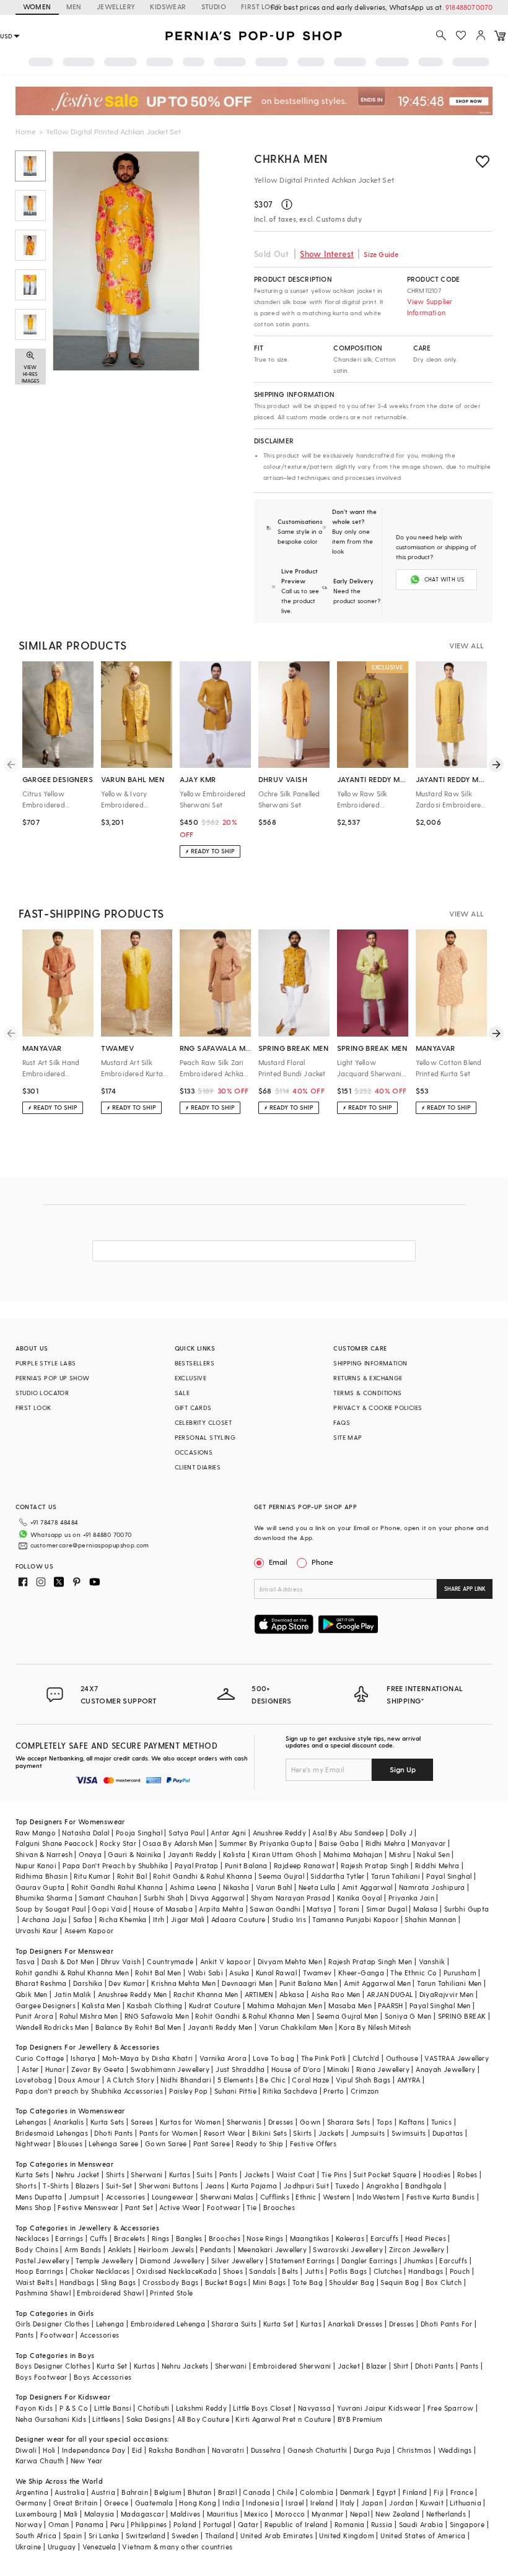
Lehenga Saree (113, 2143)
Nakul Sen (433, 1854)
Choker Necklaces (100, 2271)
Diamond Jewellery (173, 2261)
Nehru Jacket (78, 2174)
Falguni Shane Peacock (55, 1843)
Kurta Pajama (254, 2186)
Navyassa (314, 2408)
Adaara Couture (239, 1919)
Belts (290, 2271)
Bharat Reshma (41, 1983)
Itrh (159, 1919)
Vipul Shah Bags (363, 2080)
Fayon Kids (34, 2408)
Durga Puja (372, 2450)
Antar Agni (228, 1833)
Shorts (26, 2186)
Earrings (69, 2238)
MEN (74, 7)
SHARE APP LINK (465, 1589)
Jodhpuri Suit (306, 2186)
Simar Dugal (387, 1909)
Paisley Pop (188, 2091)
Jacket (349, 2366)
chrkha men (291, 158)
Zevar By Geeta (98, 2069)
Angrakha (383, 2186)
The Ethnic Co (414, 1973)
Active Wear (180, 2207)
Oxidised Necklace (168, 2271)
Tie (252, 2207)
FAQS (342, 1422)
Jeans (215, 2186)
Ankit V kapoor (226, 1961)
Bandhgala (424, 2186)
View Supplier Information (430, 307)
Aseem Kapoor (89, 1930)
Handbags (426, 2271)
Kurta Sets (107, 2122)
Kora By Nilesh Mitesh (375, 2027)
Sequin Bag (400, 2282)
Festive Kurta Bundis (441, 2197)
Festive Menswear (88, 2207)
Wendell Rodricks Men (52, 2027)
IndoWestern (378, 2197)
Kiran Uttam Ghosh (285, 1854)
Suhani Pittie (235, 2091)
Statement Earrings (302, 2261)
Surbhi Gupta (467, 1909)
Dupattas (448, 2133)
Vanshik (432, 1961)
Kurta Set (279, 2324)
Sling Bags (119, 2282)
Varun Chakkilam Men (296, 2027)
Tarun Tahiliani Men (449, 1983)
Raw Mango (36, 1833)
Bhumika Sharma (44, 1898)
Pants (229, 2174)
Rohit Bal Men (158, 1973)
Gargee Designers (46, 2005)
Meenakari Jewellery (273, 2249)
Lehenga (110, 2324)
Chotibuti (154, 2408)
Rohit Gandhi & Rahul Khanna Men (252, 2016)
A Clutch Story (131, 2080)
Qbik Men (32, 1994)
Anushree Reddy (280, 1833)
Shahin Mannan (430, 1919)
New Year (87, 2461)
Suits (204, 2174)
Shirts (115, 2174)
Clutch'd (366, 2058)
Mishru (400, 1854)
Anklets (120, 2249)
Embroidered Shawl (110, 2293)
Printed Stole (171, 2293)
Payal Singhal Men (440, 2005)
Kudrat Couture (215, 2005)
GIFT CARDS (193, 1408)
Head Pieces (426, 2238)
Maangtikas (310, 2238)
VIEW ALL (466, 645)
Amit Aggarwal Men (377, 1983)
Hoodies (437, 2174)
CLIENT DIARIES (198, 1467)
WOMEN (37, 7)
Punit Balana (246, 1865)
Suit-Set (119, 2186)
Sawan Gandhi (275, 1909)
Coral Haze (310, 2080)
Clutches (388, 2271)
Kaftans (412, 2122)
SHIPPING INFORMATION (370, 1363)
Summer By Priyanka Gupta (266, 1843)
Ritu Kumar (92, 1876)
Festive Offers (313, 2143)
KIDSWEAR (168, 7)
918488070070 (469, 7)
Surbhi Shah (164, 1898)
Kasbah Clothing (155, 2005)
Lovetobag (34, 2080)
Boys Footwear (42, 2377)
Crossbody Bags (171, 2282)
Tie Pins (334, 2174)
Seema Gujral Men (347, 2016)
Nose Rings (265, 2238)
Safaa (83, 1919)
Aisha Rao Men (336, 1994)
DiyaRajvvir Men (447, 1994)
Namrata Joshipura (432, 1887)
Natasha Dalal (85, 1833)
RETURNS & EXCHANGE (368, 1378)
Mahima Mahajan (353, 1854)
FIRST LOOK (261, 7)
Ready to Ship (260, 2143)
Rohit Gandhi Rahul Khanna (117, 1887)
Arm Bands (83, 2249)
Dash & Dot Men (68, 1961)
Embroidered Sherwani (292, 2366)
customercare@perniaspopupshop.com (90, 1545)
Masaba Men (350, 2005)
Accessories (125, 2197)
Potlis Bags (348, 2271)
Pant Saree (212, 2143)
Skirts (302, 2133)
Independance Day (94, 2450)
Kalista (234, 1854)
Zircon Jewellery (417, 2249)
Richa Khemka (123, 1919)
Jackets (331, 2133)
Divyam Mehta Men (290, 1961)
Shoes (233, 2271)
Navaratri (228, 2450)
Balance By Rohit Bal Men (138, 2027)
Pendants (216, 2249)
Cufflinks (275, 2197)
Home (26, 131)
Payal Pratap (197, 1865)
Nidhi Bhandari (186, 2080)
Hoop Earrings (40, 2271)
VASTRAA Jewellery (457, 2058)
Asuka (239, 1973)
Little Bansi (113, 2408)
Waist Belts (34, 2282)
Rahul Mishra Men (89, 2016)
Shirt (401, 2366)
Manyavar (428, 1843)
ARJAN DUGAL (390, 1994)
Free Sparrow (451, 2408)
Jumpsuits (368, 2133)
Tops (385, 2122)
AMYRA (409, 2080)
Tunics (441, 2122)
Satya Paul (186, 1833)
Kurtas (180, 2174)
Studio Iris (289, 1919)
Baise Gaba (339, 1843)
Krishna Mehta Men (183, 1983)
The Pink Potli (324, 2058)
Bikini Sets (269, 2133)
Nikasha (236, 1887)
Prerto (334, 2091)
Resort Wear (225, 2133)
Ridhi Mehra (385, 1843)
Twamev (317, 1973)
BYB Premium (360, 2419)
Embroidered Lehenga (168, 2324)
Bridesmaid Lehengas (52, 2133)
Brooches (279, 2207)
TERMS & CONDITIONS (367, 1393)
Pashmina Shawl (43, 2293)
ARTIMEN (259, 1994)
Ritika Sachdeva (290, 2091)
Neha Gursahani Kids (51, 2419)
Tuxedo (347, 2186)
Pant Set (139, 2207)
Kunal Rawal (276, 1973)
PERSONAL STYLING (205, 1437)
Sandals (262, 2271)
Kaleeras (350, 2238)
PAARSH (390, 2005)
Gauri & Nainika (134, 1854)
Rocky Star (118, 1843)
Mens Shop (34, 2207)
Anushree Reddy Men (133, 1994)
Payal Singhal (449, 1876)
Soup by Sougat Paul (51, 1909)
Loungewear (173, 2197)
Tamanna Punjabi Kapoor (355, 1919)
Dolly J (401, 1833)
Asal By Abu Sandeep (348, 1833)
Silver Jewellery (237, 2261)
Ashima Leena (193, 1887)
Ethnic (306, 2197)
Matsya (319, 1909)
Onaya (90, 1854)
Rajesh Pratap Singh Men (370, 1961)
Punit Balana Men (309, 1983)
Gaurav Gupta (40, 1887)
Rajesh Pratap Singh (375, 1865)
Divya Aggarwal (217, 1898)
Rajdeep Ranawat (304, 1865)
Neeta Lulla (317, 1887)
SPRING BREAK (462, 2016)
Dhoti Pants (113, 2133)
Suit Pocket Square (385, 2174)
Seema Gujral (281, 1876)
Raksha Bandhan (177, 2450)
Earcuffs (384, 2238)
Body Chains (37, 2249)
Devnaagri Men (247, 1983)
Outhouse (402, 2058)
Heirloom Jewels (166, 2249)
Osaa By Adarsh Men (177, 1843)
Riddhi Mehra (437, 1865)
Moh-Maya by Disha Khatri (148, 2058)
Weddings (455, 2450)
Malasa (425, 1909)
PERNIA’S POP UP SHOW (53, 1378)
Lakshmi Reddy (201, 2408)
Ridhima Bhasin (42, 1876)
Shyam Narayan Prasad (291, 1898)
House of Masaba (163, 1909)
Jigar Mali (188, 1919)
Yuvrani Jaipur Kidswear (379, 2408)
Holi (49, 2450)
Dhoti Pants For (447, 2324)
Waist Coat (296, 2174)
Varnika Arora (223, 2058)
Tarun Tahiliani (396, 1876)
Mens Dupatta (39, 2197)
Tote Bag (308, 2282)
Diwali (26, 2450)
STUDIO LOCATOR (42, 1393)
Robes (467, 2174)
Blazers (88, 2186)
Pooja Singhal (139, 1833)
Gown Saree (166, 2143)
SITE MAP (348, 1437)
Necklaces (33, 2238)
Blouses (70, 2143)
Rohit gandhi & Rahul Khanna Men (72, 1973)
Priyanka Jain (411, 1898)
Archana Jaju (44, 1919)
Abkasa (292, 1994)
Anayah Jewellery (445, 2069)
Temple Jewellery (104, 2261)
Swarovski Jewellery (348, 2249)
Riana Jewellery (383, 2069)
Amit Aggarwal (367, 1887)
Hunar (55, 2069)
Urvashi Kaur (37, 1930)
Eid (137, 2450)
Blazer (376, 2366)
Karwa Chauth (40, 2461)
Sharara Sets (349, 2122)
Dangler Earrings (369, 2261)
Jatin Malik (72, 1994)
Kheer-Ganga (361, 1973)
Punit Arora (34, 2016)
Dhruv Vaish (121, 1961)
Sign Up (403, 1769)
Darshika (88, 1983)
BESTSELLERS (195, 1363)
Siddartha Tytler (337, 1876)
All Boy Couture (203, 2419)
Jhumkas (418, 2261)
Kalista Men (101, 2005)
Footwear (224, 2207)
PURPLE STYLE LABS (46, 1363)
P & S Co (74, 2408)
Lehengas (31, 2122)
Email (278, 1562)
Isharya (83, 2058)
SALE (182, 1393)
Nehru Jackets (185, 2366)
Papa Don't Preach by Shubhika (116, 1865)
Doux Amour (79, 2080)
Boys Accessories (103, 2377)
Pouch (460, 2271)
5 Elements (235, 2080)
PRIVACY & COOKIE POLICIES (378, 1408)
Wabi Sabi (206, 1973)
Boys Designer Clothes (53, 2366)
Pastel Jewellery (42, 2261)
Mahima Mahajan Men (285, 2005)
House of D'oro (296, 2069)
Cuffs (99, 2238)
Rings (161, 2238)
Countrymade (170, 1961)
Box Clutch (444, 2282)
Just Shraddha (240, 2069)
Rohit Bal (132, 1876)
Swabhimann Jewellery (170, 2069)
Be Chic (273, 2080)
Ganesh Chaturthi (317, 2450)
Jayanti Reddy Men (220, 2027)
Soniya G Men (408, 2016)
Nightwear (33, 2143)
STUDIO (214, 7)
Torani (349, 1909)
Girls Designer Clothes (53, 2324)
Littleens (106, 2419)
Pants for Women (169, 2133)
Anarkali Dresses (355, 2324)
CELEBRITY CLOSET (203, 1422)
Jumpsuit (84, 2197)
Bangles (189, 2238)
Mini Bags (269, 2282)
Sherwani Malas (227, 2197)
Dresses (281, 2122)
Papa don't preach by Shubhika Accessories (89, 2091)
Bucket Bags (226, 2282)
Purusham (460, 1973)
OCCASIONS (194, 1452)
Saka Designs (149, 2419)
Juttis (314, 2271)
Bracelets (130, 2238)
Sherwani (147, 2174)
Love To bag (274, 2058)
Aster (30, 2069)
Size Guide (381, 254)
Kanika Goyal (360, 1898)
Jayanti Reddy (192, 1854)
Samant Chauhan (108, 1898)
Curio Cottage (40, 2058)
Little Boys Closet (262, 2408)
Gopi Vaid (109, 1909)
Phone (322, 1562)
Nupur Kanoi (36, 1865)
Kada (208, 2271)
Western (337, 2197)
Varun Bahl (274, 1887)
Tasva (25, 1961)
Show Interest (327, 254)
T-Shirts (56, 2186)
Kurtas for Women (190, 2122)
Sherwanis (244, 2122)
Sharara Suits (234, 2324)
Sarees (142, 2122)
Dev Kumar (127, 1983)
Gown (310, 2122)
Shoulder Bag (352, 2282)
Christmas (414, 2450)
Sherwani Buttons (169, 2186)
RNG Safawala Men (157, 2016)
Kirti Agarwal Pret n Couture (283, 2419)
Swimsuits (409, 2133)
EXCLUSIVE (191, 1378)
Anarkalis (69, 2122)
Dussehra (266, 2450)
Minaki (338, 2069)
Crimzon (365, 2091)
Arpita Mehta (221, 1909)
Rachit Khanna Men (206, 1994)
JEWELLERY (116, 7)
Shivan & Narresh (44, 1854)
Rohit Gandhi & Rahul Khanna (203, 1876)
